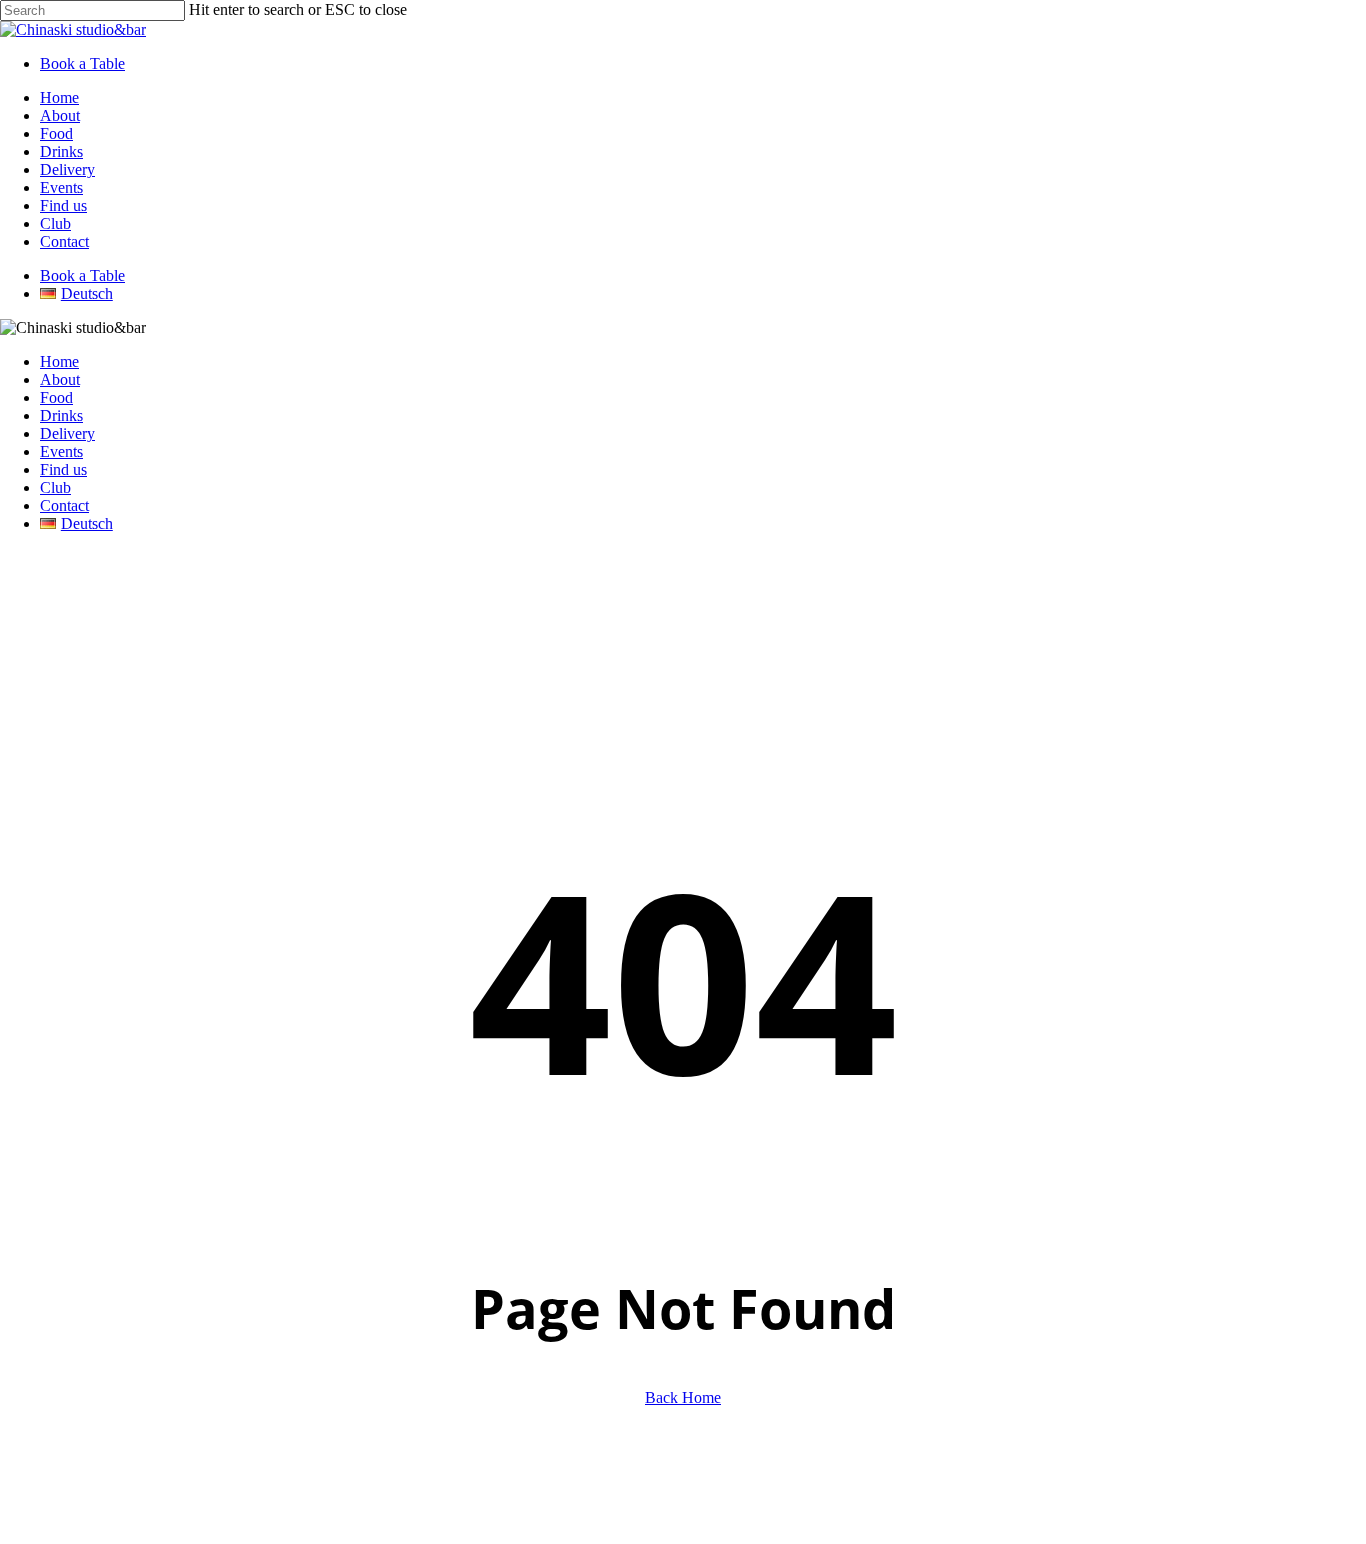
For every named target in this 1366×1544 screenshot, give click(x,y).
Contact (64, 505)
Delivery (67, 433)
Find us (63, 469)
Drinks (61, 415)
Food (56, 397)
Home (59, 361)
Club (55, 487)
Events (61, 451)
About (60, 379)
